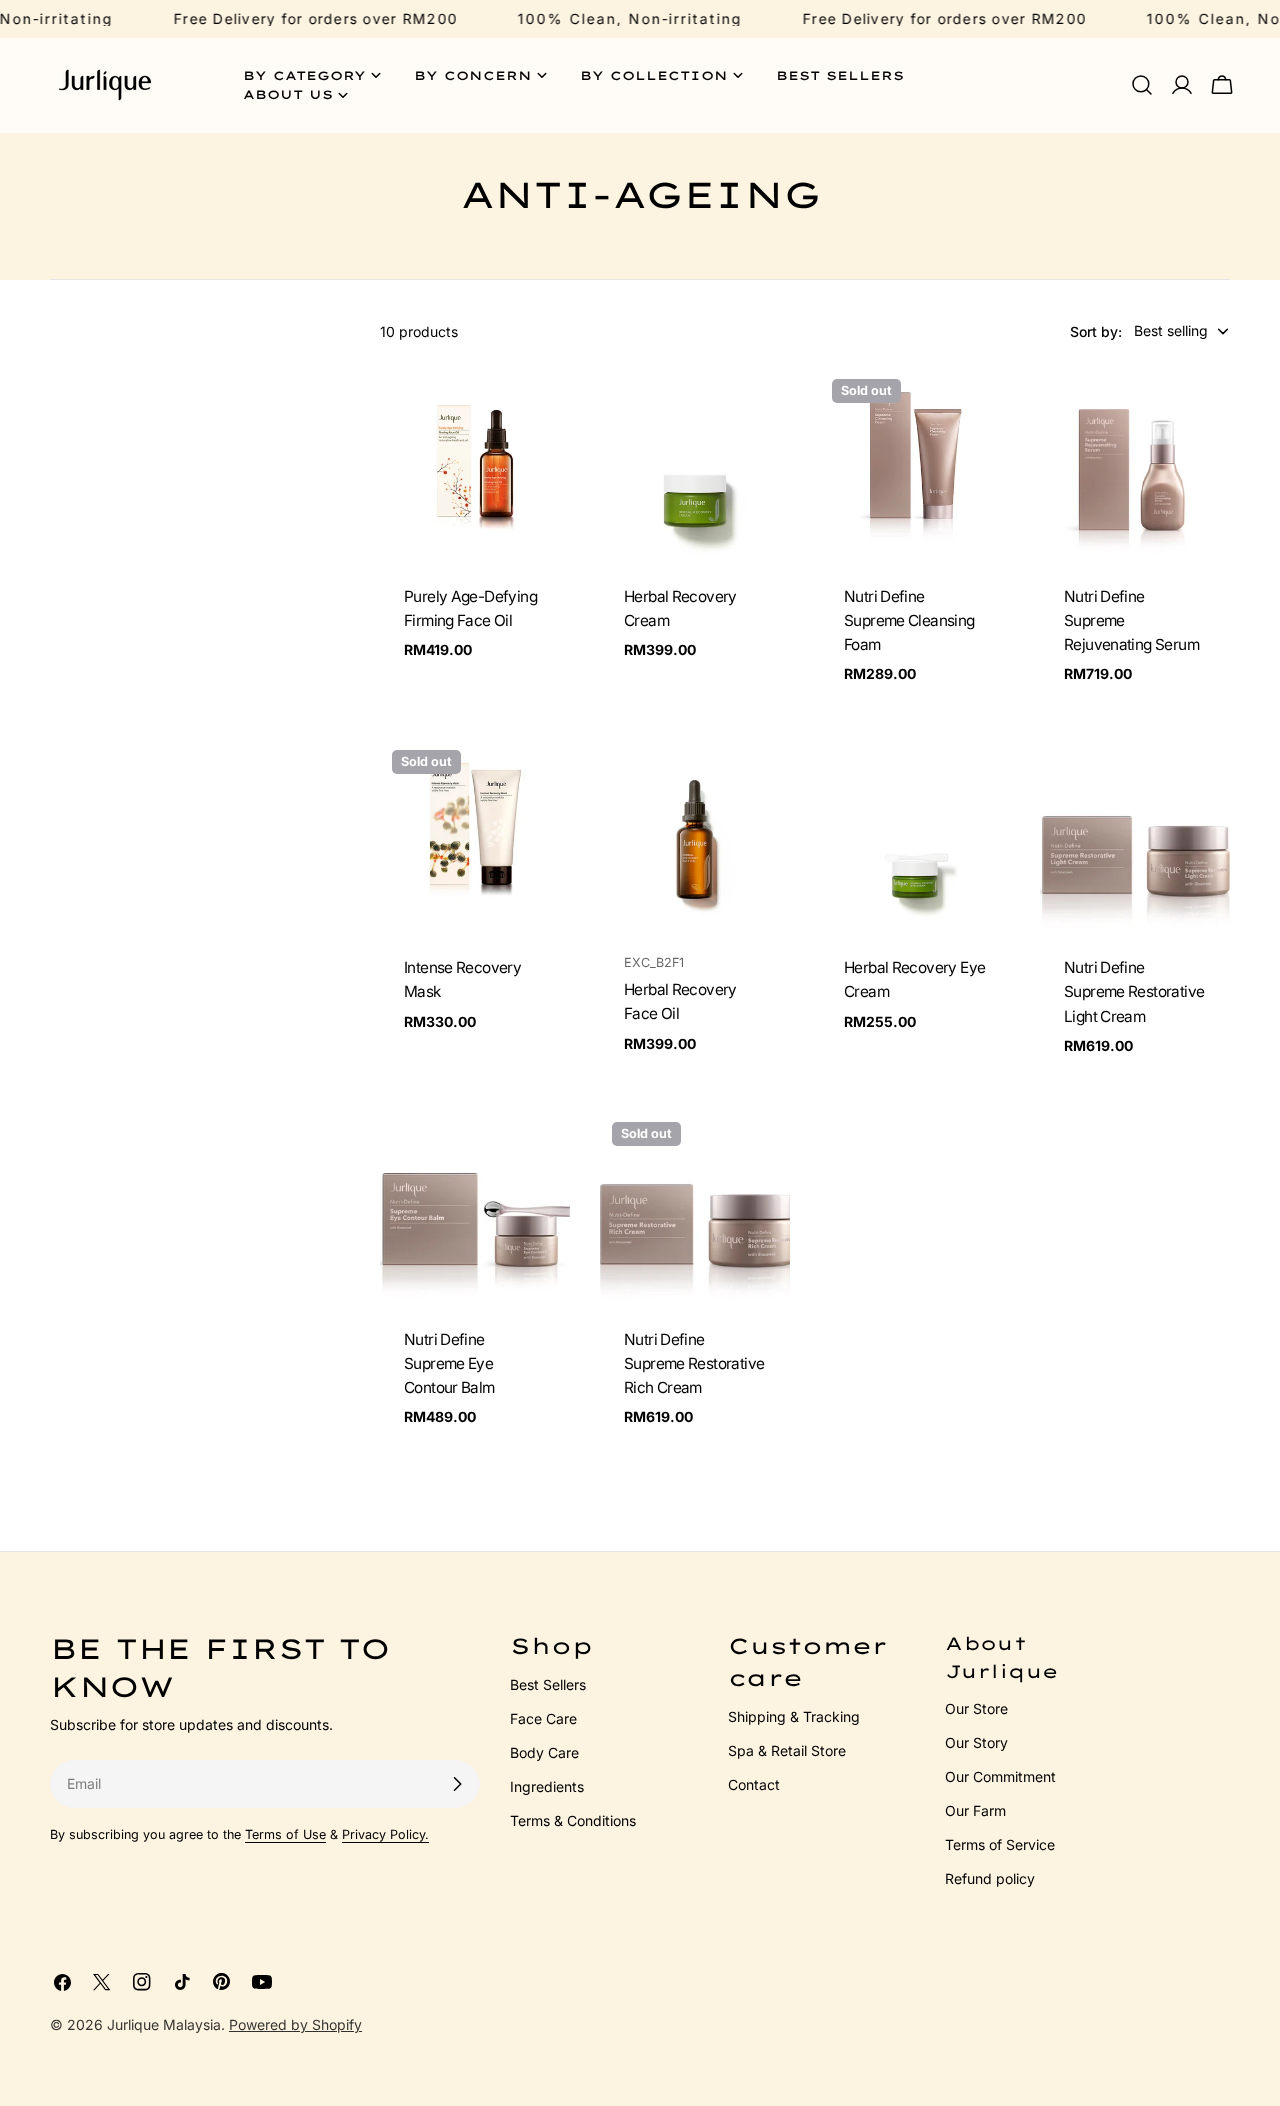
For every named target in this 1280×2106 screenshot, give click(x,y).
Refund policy (990, 1878)
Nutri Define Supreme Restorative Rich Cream (694, 1363)
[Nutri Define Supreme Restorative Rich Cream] (695, 1205)
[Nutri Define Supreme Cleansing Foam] (915, 462)
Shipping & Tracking (794, 1716)
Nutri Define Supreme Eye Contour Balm (449, 1363)
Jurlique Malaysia (164, 2024)
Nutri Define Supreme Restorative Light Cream (1134, 991)
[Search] (1142, 85)
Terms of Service (1000, 1844)
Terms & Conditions (573, 1820)
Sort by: (1096, 330)
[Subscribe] (457, 1784)
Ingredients (547, 1786)
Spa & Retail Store (787, 1750)
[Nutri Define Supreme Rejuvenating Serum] (1135, 462)
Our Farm (975, 1810)
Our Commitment (1000, 1776)
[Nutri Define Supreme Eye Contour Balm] (475, 1205)
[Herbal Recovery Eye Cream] (915, 833)
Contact (754, 1784)
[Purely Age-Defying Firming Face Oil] (475, 462)
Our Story (976, 1742)
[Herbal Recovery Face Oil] (695, 833)
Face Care (543, 1718)
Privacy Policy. (385, 1834)
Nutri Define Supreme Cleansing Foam (909, 620)
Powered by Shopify (295, 2024)
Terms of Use (285, 1834)
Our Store (976, 1708)
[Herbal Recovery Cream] (695, 462)
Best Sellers (548, 1684)
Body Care (544, 1752)
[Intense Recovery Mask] (475, 833)
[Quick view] (541, 411)
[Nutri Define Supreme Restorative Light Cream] (1135, 833)
